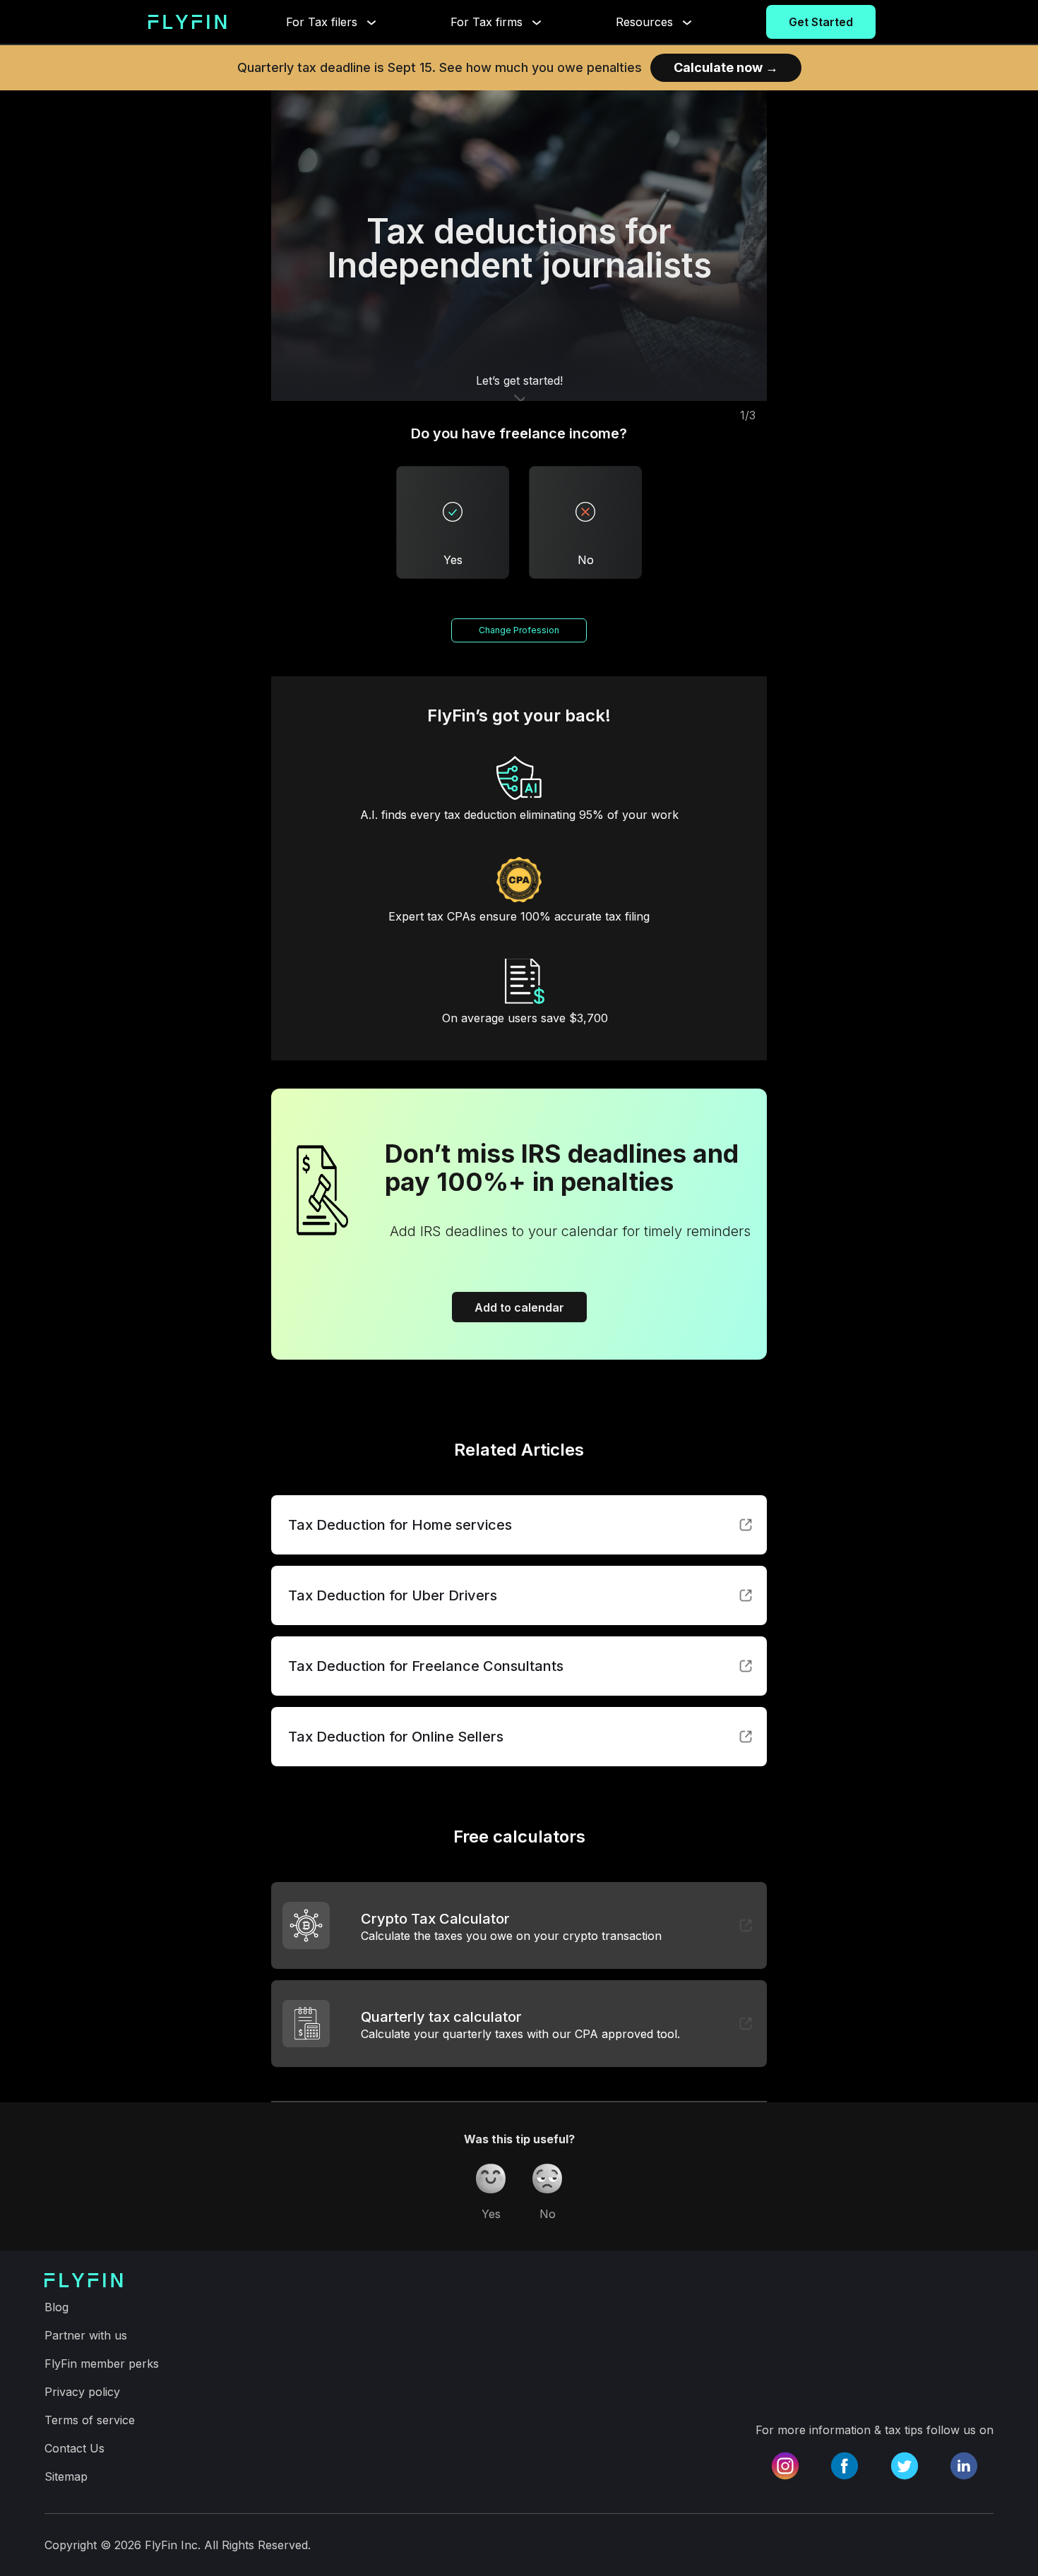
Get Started (821, 22)
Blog (56, 2307)
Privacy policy (82, 2392)
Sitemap (66, 2476)
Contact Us (74, 2448)
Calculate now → (726, 67)
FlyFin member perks (102, 2364)
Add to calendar (519, 1307)
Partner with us (86, 2335)
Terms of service (90, 2420)
